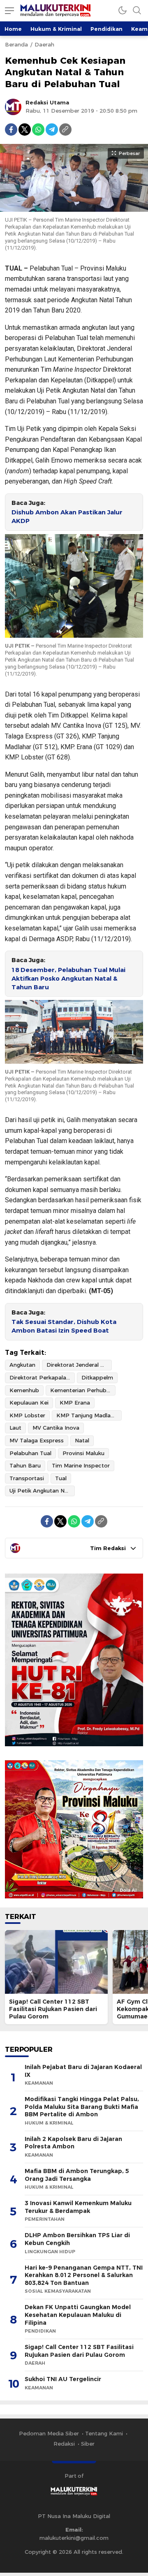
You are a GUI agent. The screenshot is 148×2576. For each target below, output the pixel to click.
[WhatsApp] (38, 130)
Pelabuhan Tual (30, 1453)
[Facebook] (11, 130)
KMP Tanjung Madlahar (88, 1415)
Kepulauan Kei (29, 1403)
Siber (88, 2444)
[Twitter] (25, 130)
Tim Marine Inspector (81, 1465)
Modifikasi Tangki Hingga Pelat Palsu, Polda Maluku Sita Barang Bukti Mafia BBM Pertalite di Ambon (82, 2107)
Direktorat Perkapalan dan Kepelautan (42, 1377)
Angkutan (22, 1365)
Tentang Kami (104, 2433)
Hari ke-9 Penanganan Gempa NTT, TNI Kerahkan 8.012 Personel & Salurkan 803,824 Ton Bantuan (84, 2275)
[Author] (13, 107)
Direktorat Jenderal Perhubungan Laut (79, 1365)
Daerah (44, 44)
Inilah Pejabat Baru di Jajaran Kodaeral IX (83, 2071)
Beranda (16, 44)
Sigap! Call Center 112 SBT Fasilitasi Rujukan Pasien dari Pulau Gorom (53, 2009)
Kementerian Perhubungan (83, 1390)
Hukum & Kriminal (56, 29)
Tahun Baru (25, 1465)
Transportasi (27, 1478)
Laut (15, 1428)
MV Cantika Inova (56, 1428)
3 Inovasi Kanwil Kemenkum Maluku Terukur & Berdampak (78, 2207)
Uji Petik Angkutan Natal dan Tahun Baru (42, 1491)
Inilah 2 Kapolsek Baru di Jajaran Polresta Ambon (73, 2143)
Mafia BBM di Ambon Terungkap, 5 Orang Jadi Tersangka (77, 2175)
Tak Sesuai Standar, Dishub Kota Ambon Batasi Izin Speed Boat (64, 1326)
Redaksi (64, 2444)
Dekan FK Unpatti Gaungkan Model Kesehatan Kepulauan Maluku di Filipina (78, 2315)
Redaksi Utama (47, 102)
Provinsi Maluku (83, 1453)
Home (13, 29)
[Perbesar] (74, 208)
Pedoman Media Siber (49, 2433)
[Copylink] (65, 130)
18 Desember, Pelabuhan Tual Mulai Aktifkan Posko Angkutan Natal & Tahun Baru (68, 979)
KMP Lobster (27, 1415)
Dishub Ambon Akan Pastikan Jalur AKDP (67, 517)
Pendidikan (106, 29)
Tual (61, 1478)
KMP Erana (75, 1403)
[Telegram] (52, 130)
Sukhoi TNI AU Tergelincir (63, 2379)
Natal (82, 1440)
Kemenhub (24, 1390)
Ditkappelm (97, 1377)
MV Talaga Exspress (37, 1440)
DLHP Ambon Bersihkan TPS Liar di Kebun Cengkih (77, 2239)
